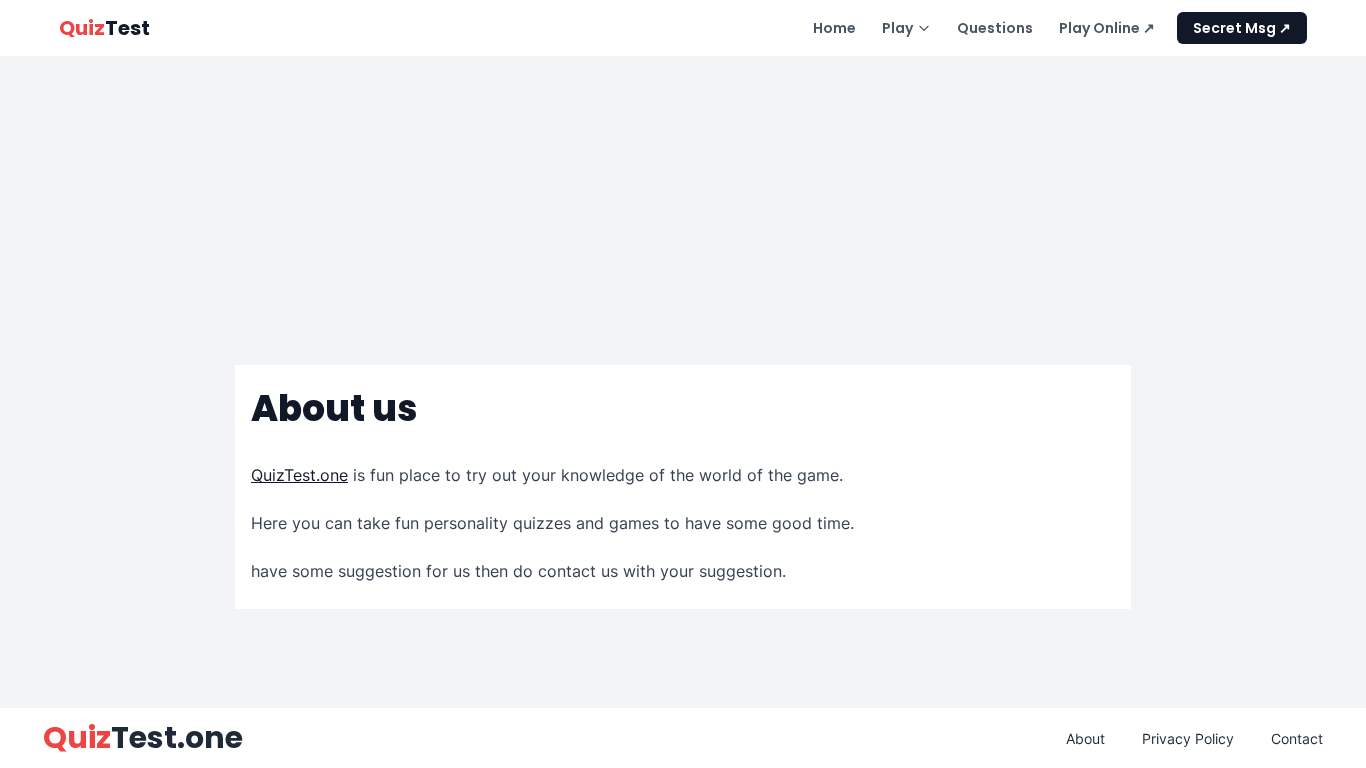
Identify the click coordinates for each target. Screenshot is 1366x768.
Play (897, 28)
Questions (995, 28)
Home (834, 28)
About (1085, 738)
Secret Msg (1236, 28)
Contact (1297, 738)
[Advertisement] (683, 201)
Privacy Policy (1188, 738)
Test (104, 28)
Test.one (143, 737)
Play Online (1101, 28)
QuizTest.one (299, 475)
